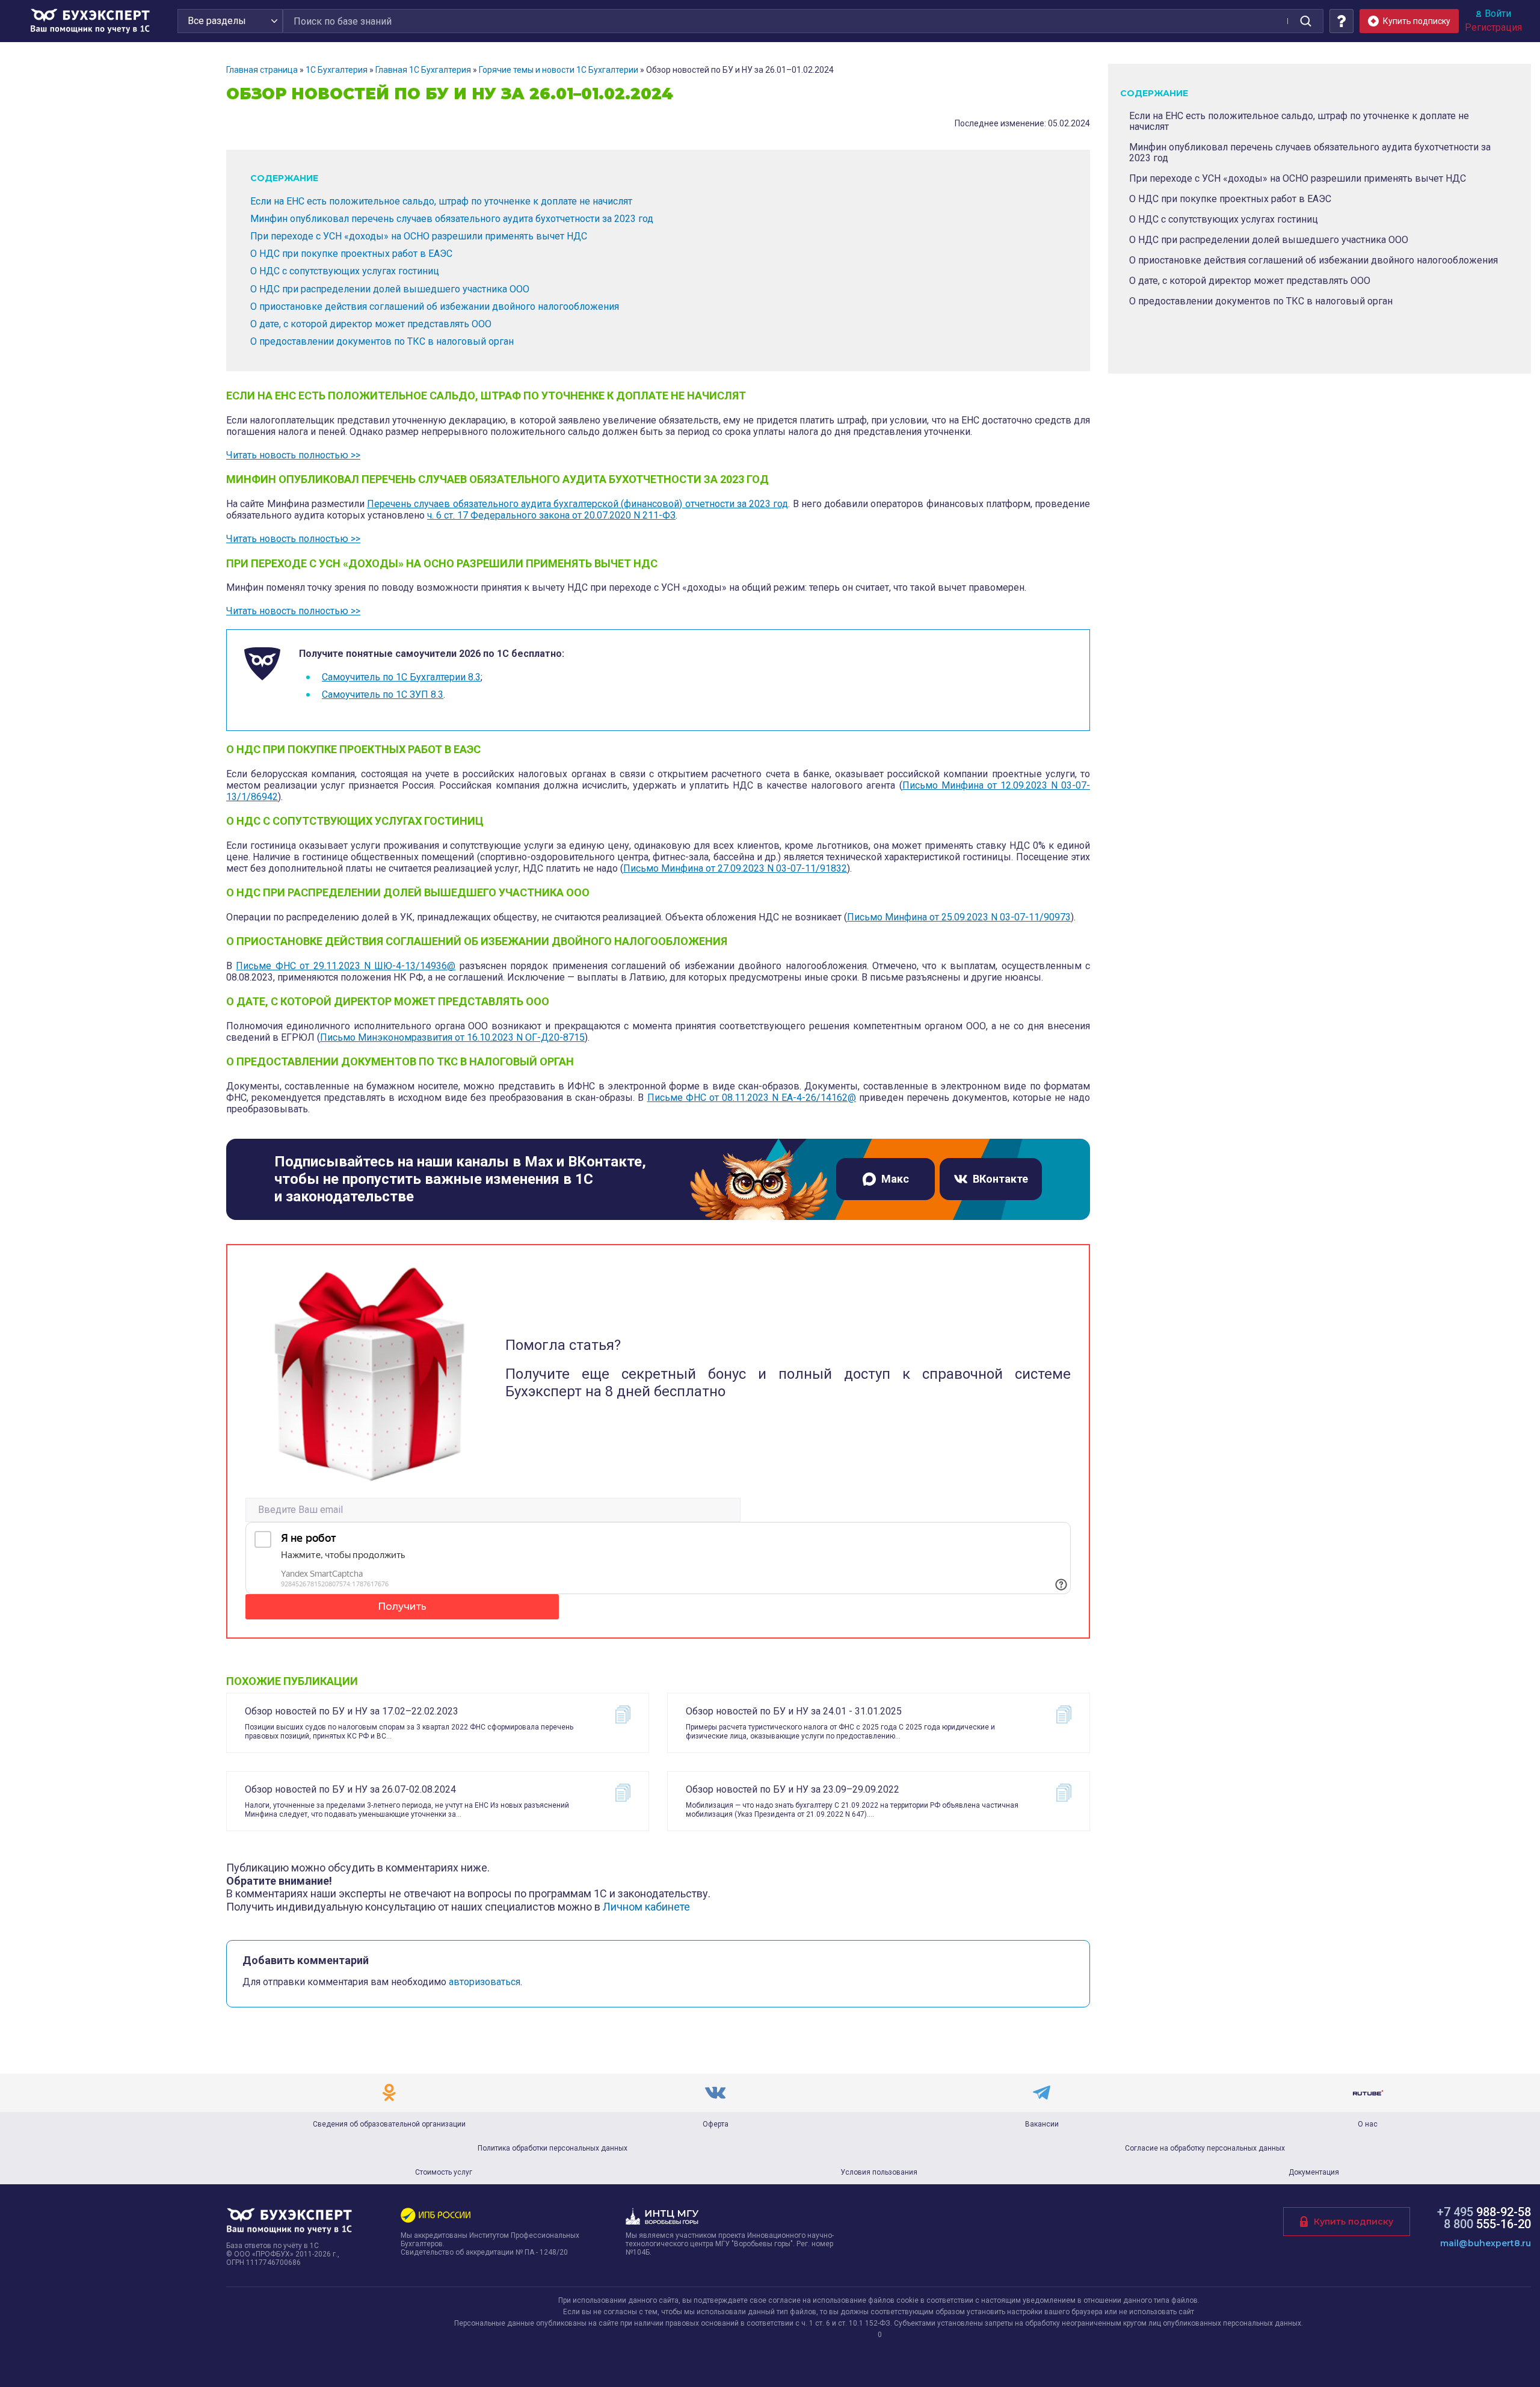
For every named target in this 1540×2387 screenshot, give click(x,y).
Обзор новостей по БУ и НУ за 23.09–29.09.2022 (793, 1789)
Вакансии (1042, 2124)
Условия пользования (879, 2172)
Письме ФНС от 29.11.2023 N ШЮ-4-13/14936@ (346, 966)
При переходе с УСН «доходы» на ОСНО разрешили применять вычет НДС (419, 236)
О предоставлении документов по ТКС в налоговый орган (382, 341)
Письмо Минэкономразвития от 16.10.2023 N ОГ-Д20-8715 (452, 1037)
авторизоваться (485, 1982)
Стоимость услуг (444, 2172)
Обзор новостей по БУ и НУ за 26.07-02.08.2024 (350, 1789)
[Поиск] (1305, 21)
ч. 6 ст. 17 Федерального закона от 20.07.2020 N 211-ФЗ (551, 515)
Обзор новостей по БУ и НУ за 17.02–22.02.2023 (352, 1711)
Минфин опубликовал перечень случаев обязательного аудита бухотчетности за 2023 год (452, 219)
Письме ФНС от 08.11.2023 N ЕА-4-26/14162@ (752, 1098)
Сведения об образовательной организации (389, 2124)
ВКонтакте (1000, 1179)
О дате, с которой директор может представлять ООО (371, 324)
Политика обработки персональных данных (553, 2148)
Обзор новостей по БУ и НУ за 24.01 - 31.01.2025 (794, 1711)
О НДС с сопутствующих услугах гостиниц (345, 271)
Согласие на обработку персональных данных (1205, 2148)
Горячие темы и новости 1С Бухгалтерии (559, 70)
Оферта (716, 2124)
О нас (1368, 2124)
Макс (895, 1179)
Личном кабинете (646, 1907)
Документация (1314, 2172)
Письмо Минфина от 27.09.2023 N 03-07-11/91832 (735, 868)
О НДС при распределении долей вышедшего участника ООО (390, 289)
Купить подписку (1354, 2222)
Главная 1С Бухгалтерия (423, 70)
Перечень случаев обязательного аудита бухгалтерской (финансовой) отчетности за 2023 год (577, 504)
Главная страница (262, 70)
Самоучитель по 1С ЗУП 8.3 (383, 695)
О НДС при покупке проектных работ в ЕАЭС (351, 254)
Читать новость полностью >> (293, 455)
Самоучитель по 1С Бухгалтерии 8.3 (401, 677)
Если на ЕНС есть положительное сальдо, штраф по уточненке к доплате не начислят (441, 201)
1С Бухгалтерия (337, 70)
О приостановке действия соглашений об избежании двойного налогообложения (435, 306)
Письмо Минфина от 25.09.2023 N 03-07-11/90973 (959, 917)
